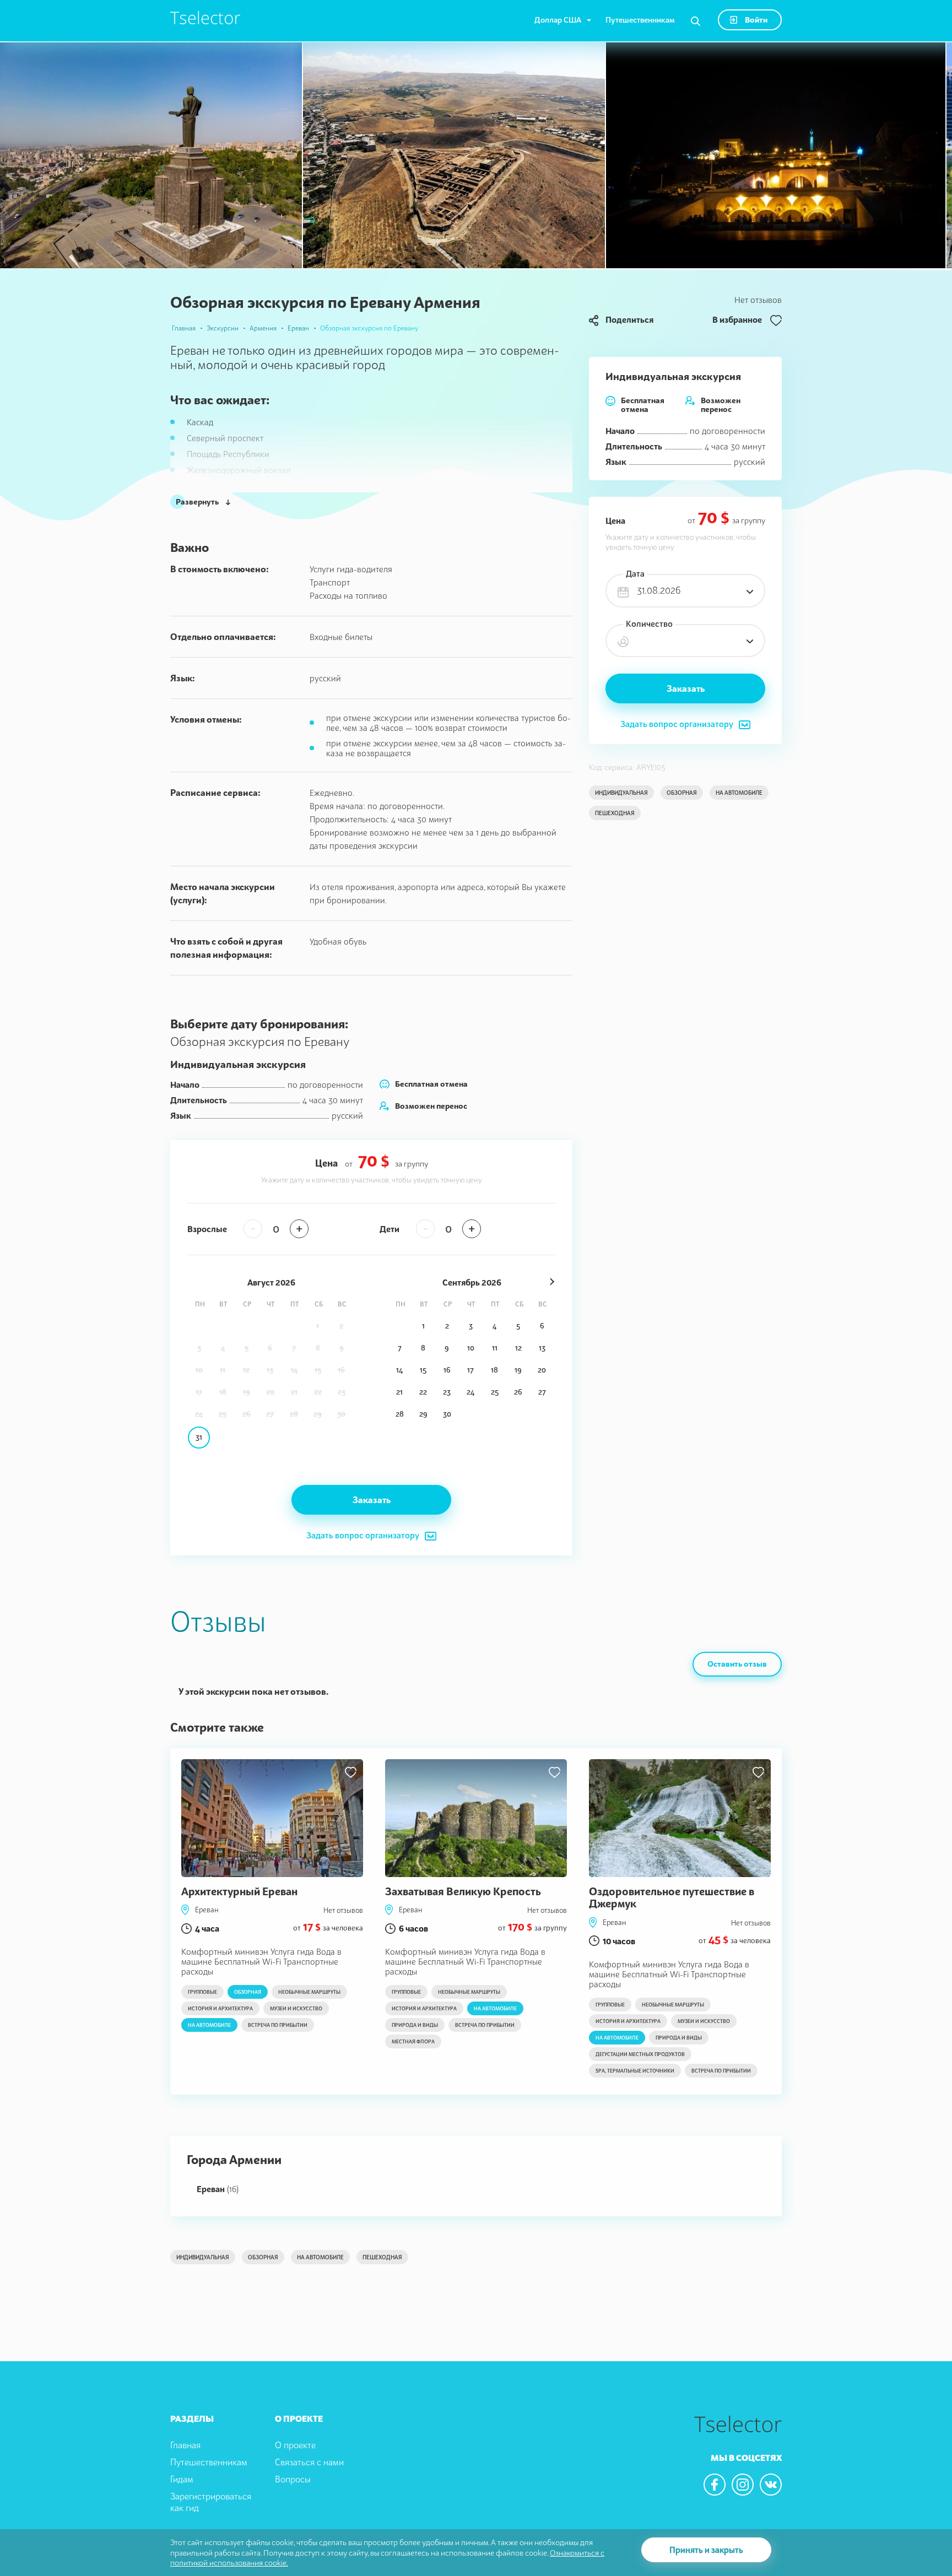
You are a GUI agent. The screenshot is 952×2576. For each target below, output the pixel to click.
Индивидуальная (621, 793)
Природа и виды (415, 2025)
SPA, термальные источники (635, 2071)
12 (518, 1348)
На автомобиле (739, 793)
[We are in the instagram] (743, 2485)
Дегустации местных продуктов (640, 2054)
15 (423, 1370)
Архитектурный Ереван (239, 1891)
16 (447, 1370)
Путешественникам (640, 20)
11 (495, 1348)
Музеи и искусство (296, 2008)
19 (518, 1370)
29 (423, 1414)
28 (400, 1414)
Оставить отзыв (737, 1664)
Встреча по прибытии (278, 2025)
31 (199, 1437)
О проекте (295, 2445)
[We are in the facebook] (715, 2485)
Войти (755, 20)
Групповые (202, 1992)
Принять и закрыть (706, 2550)
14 (399, 1370)
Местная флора (413, 2041)
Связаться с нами (309, 2462)
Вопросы (293, 2479)
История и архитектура (220, 2008)
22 (423, 1392)
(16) (218, 2189)
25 (495, 1392)
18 (494, 1370)
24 (470, 1392)
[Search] (696, 21)
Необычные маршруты (309, 1992)
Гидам (182, 2479)
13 (542, 1348)
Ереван (298, 328)
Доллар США (558, 20)
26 (518, 1392)
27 (542, 1392)
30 (447, 1414)
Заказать (686, 688)
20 (542, 1370)
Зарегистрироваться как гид (211, 2502)
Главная (184, 328)
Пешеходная (615, 813)
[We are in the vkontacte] (771, 2485)
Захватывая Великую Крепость (463, 1891)
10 (471, 1348)
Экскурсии (223, 328)
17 (470, 1370)
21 (399, 1392)
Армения (263, 328)
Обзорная (682, 793)
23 (447, 1392)
